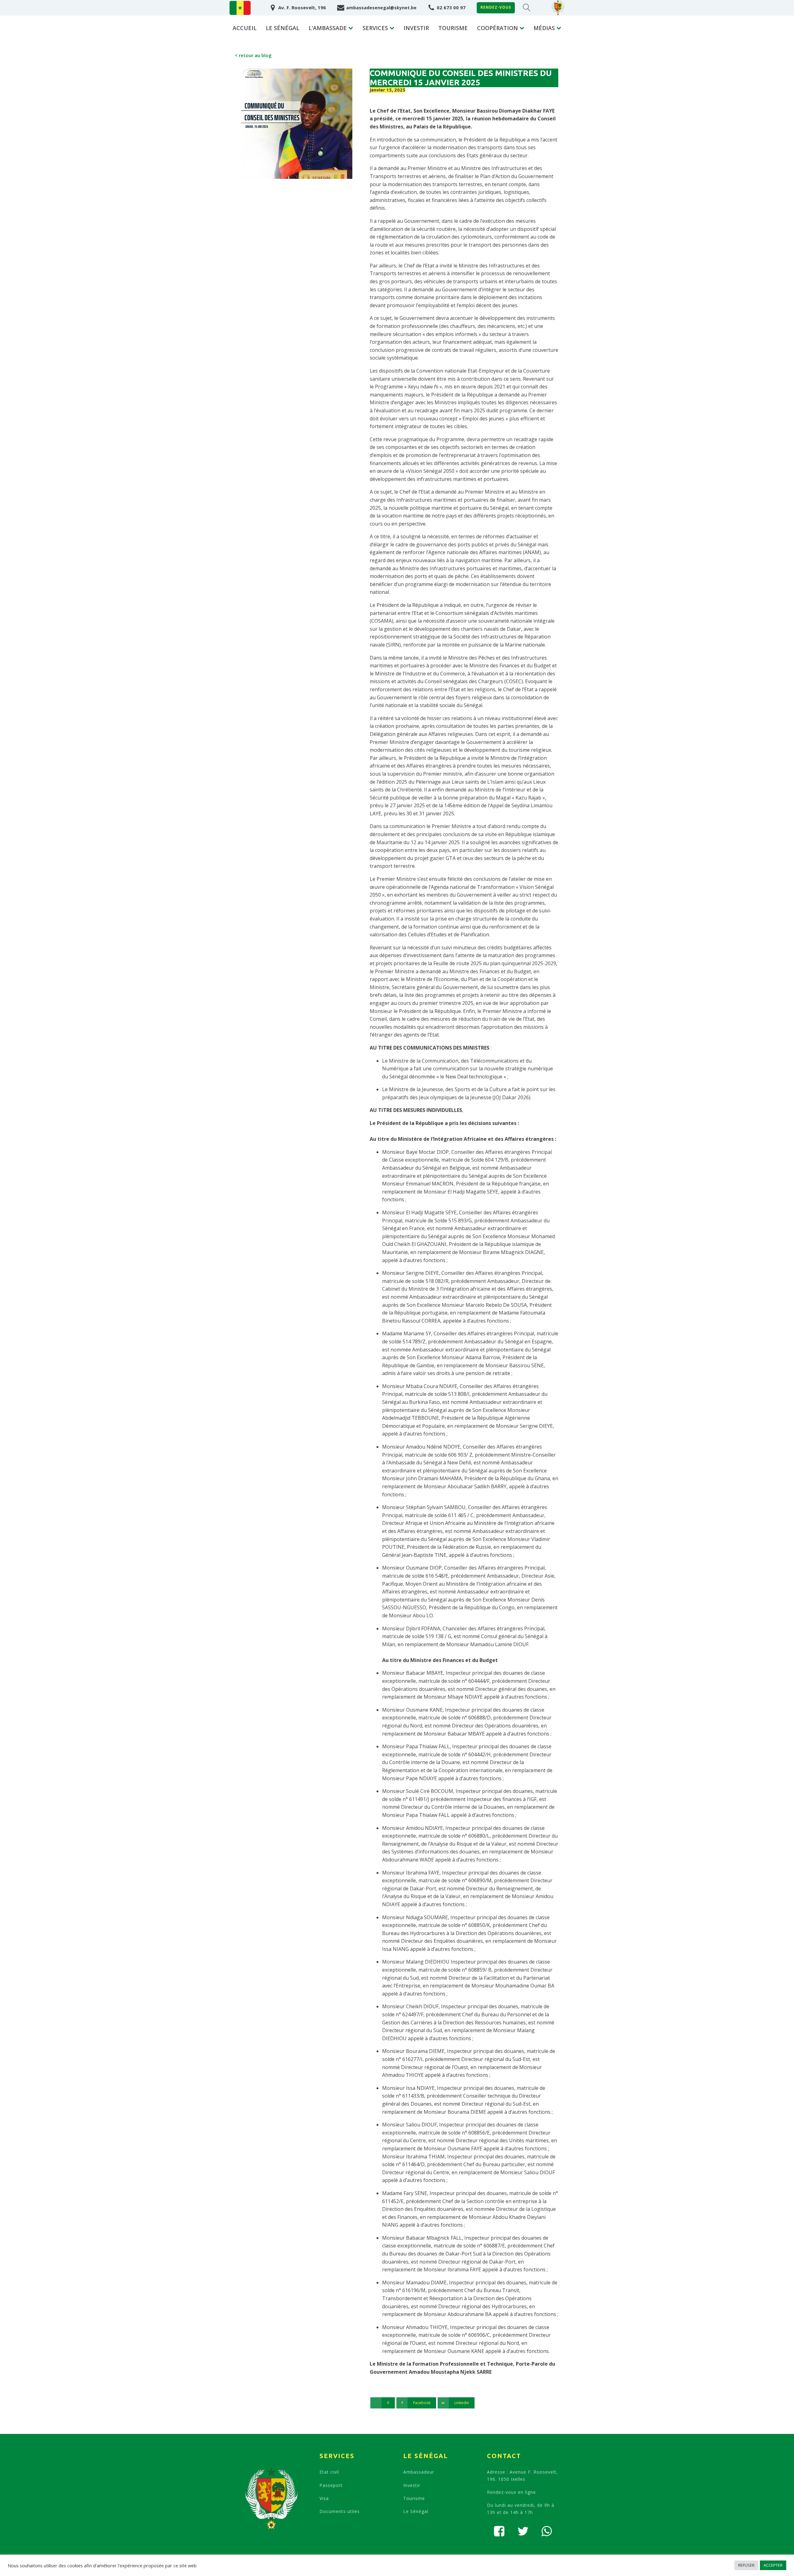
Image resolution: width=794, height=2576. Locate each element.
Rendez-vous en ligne (511, 2492)
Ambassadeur (419, 2472)
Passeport (331, 2485)
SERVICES (375, 28)
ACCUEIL (245, 28)
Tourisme (414, 2498)
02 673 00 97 (451, 7)
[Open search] (527, 8)
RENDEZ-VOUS (496, 7)
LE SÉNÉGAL (283, 28)
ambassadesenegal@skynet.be (381, 8)
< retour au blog (253, 55)
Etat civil (329, 2472)
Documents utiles (340, 2511)
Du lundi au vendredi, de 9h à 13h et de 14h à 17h (521, 2509)
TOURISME (453, 28)
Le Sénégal (416, 2511)
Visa (324, 2498)
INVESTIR (416, 28)
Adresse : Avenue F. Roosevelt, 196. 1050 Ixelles (522, 2475)
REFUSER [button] (746, 2565)
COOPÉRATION (497, 28)
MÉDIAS (544, 28)
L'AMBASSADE (328, 28)
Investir (412, 2485)
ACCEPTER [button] (773, 2565)
